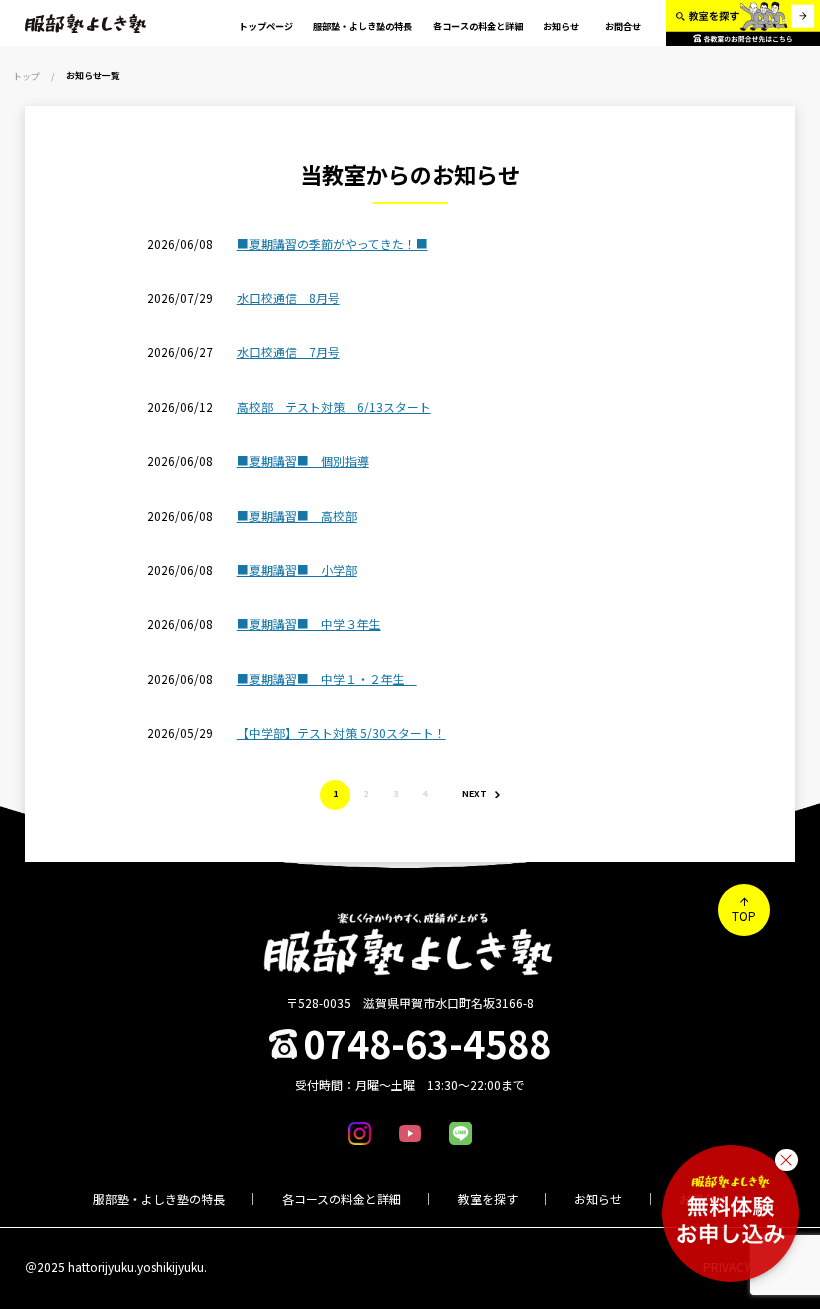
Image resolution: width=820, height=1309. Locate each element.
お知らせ (598, 1198)
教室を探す (488, 1198)
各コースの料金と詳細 (341, 1198)
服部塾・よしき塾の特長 (159, 1198)
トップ (26, 76)
